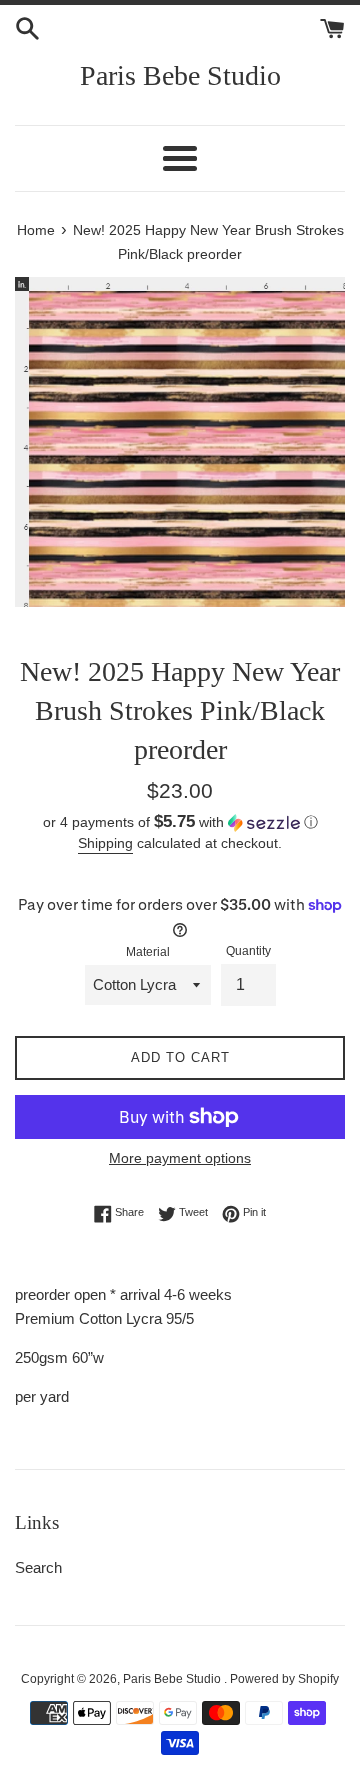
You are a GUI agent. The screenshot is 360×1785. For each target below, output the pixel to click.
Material (148, 952)
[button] (180, 822)
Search (38, 1567)
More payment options (180, 1158)
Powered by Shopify (284, 1679)
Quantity (248, 951)
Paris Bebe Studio (180, 75)
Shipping (105, 843)
